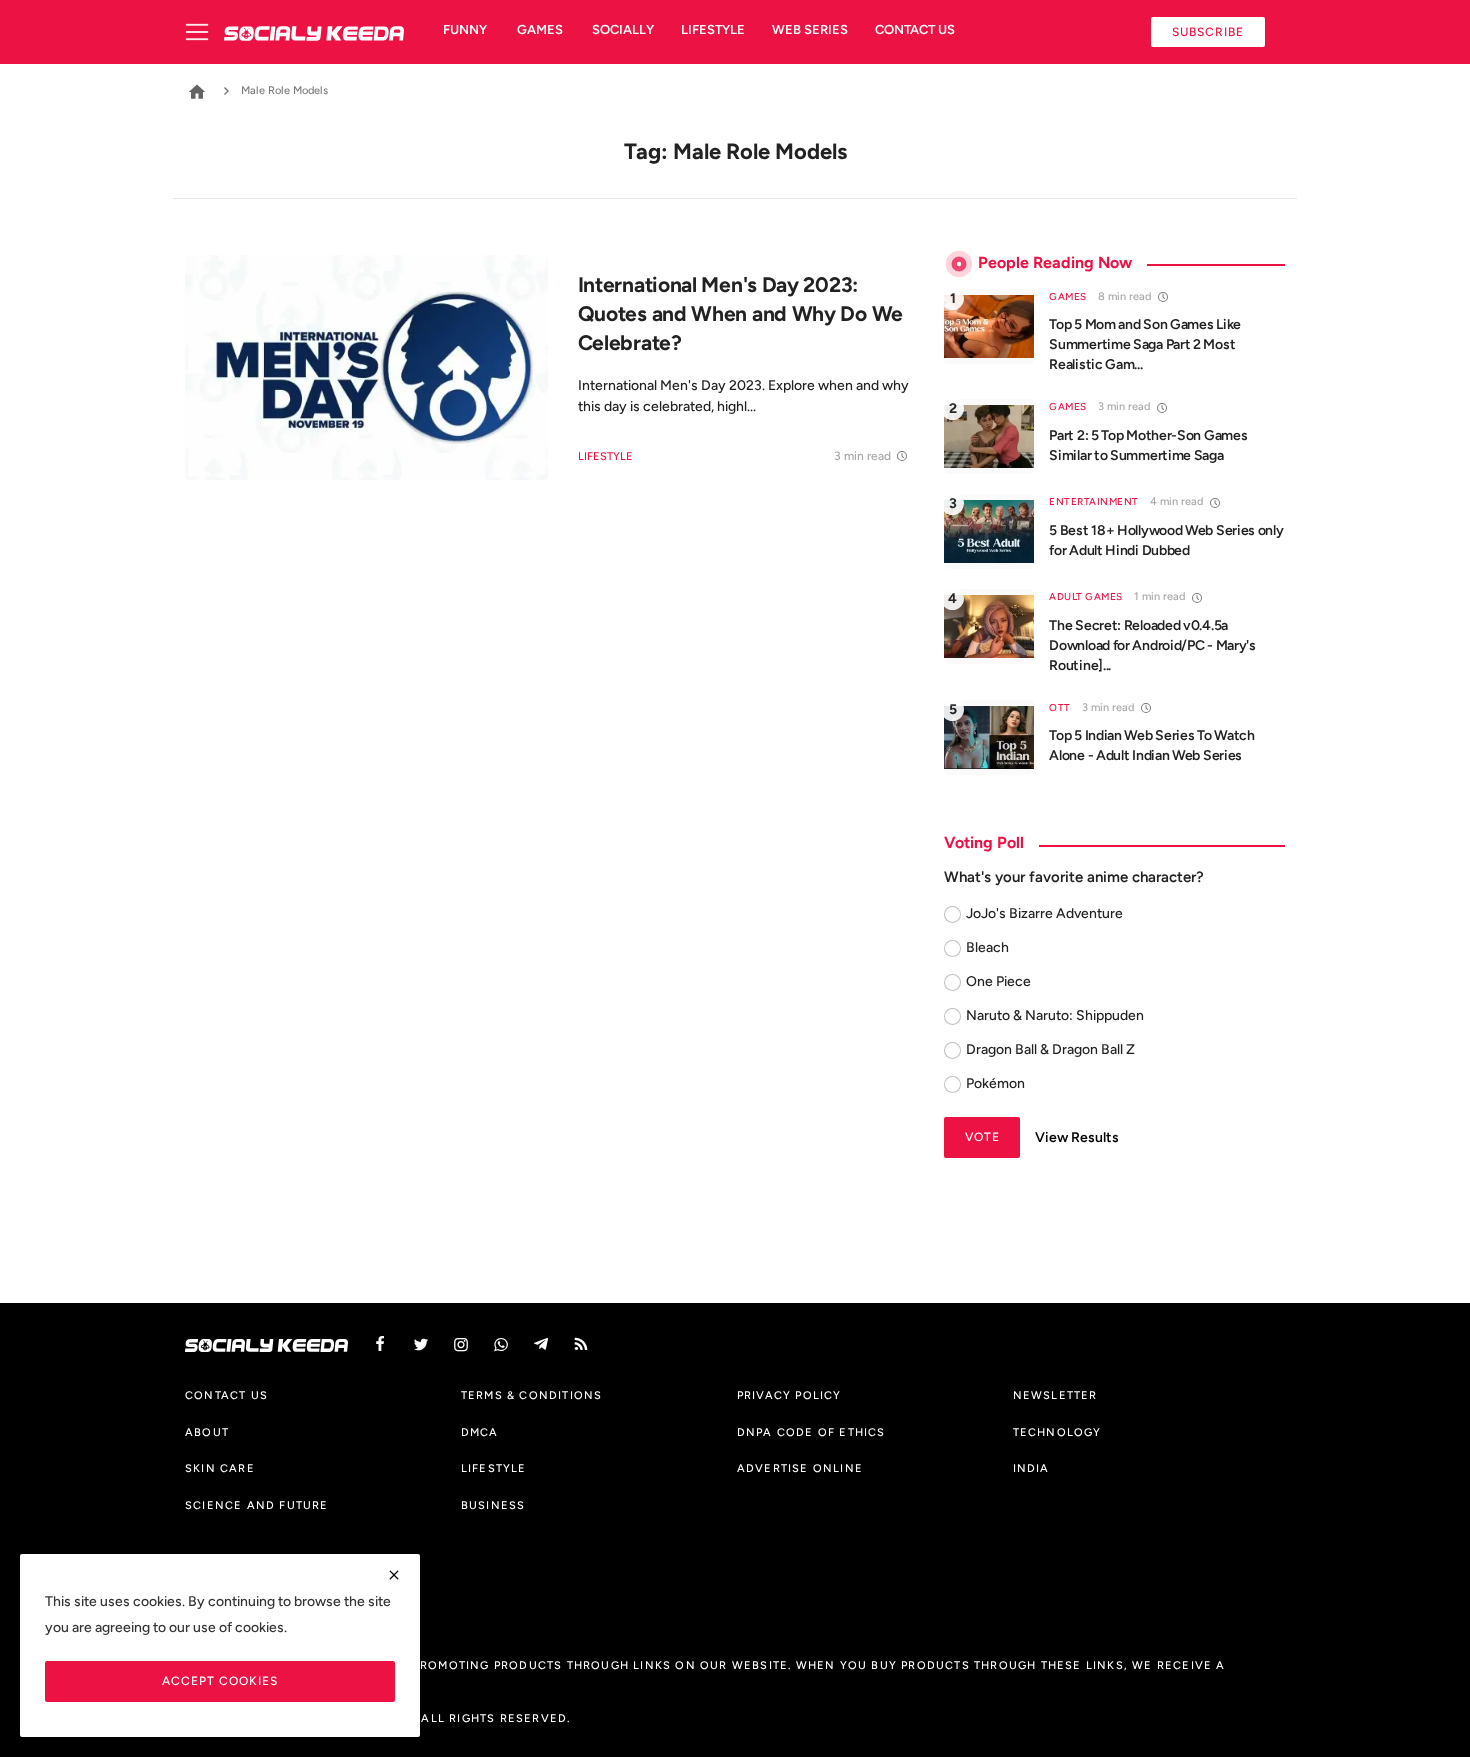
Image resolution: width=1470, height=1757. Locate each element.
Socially (623, 29)
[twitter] (421, 1344)
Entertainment (1094, 501)
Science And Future (257, 1505)
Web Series (810, 29)
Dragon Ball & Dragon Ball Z (1050, 1049)
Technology (1057, 1432)
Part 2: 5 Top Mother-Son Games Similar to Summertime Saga (1148, 445)
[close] (394, 1575)
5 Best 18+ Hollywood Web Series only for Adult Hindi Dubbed (1166, 540)
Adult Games (1086, 596)
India (1031, 1468)
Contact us (915, 29)
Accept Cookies (220, 1680)
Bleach (987, 947)
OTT (1060, 707)
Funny (465, 29)
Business (493, 1505)
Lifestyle (713, 29)
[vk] (501, 1344)
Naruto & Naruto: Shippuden (1055, 1015)
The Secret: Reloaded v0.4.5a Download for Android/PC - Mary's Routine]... (1152, 645)
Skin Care (220, 1468)
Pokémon (995, 1083)
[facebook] (380, 1344)
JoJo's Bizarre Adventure (1044, 913)
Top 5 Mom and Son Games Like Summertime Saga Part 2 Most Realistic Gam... (1145, 344)
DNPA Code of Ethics (811, 1432)
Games (540, 29)
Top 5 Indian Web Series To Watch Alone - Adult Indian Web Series (1151, 745)
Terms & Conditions (532, 1395)
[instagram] (461, 1344)
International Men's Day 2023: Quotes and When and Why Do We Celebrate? (740, 313)
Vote (982, 1136)
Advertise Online (800, 1468)
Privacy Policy (789, 1395)
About (207, 1432)
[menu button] (204, 32)
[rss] (581, 1344)
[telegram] (541, 1344)
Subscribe (1208, 31)
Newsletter (1055, 1395)
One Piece (998, 981)
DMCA (480, 1432)
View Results (1077, 1137)
